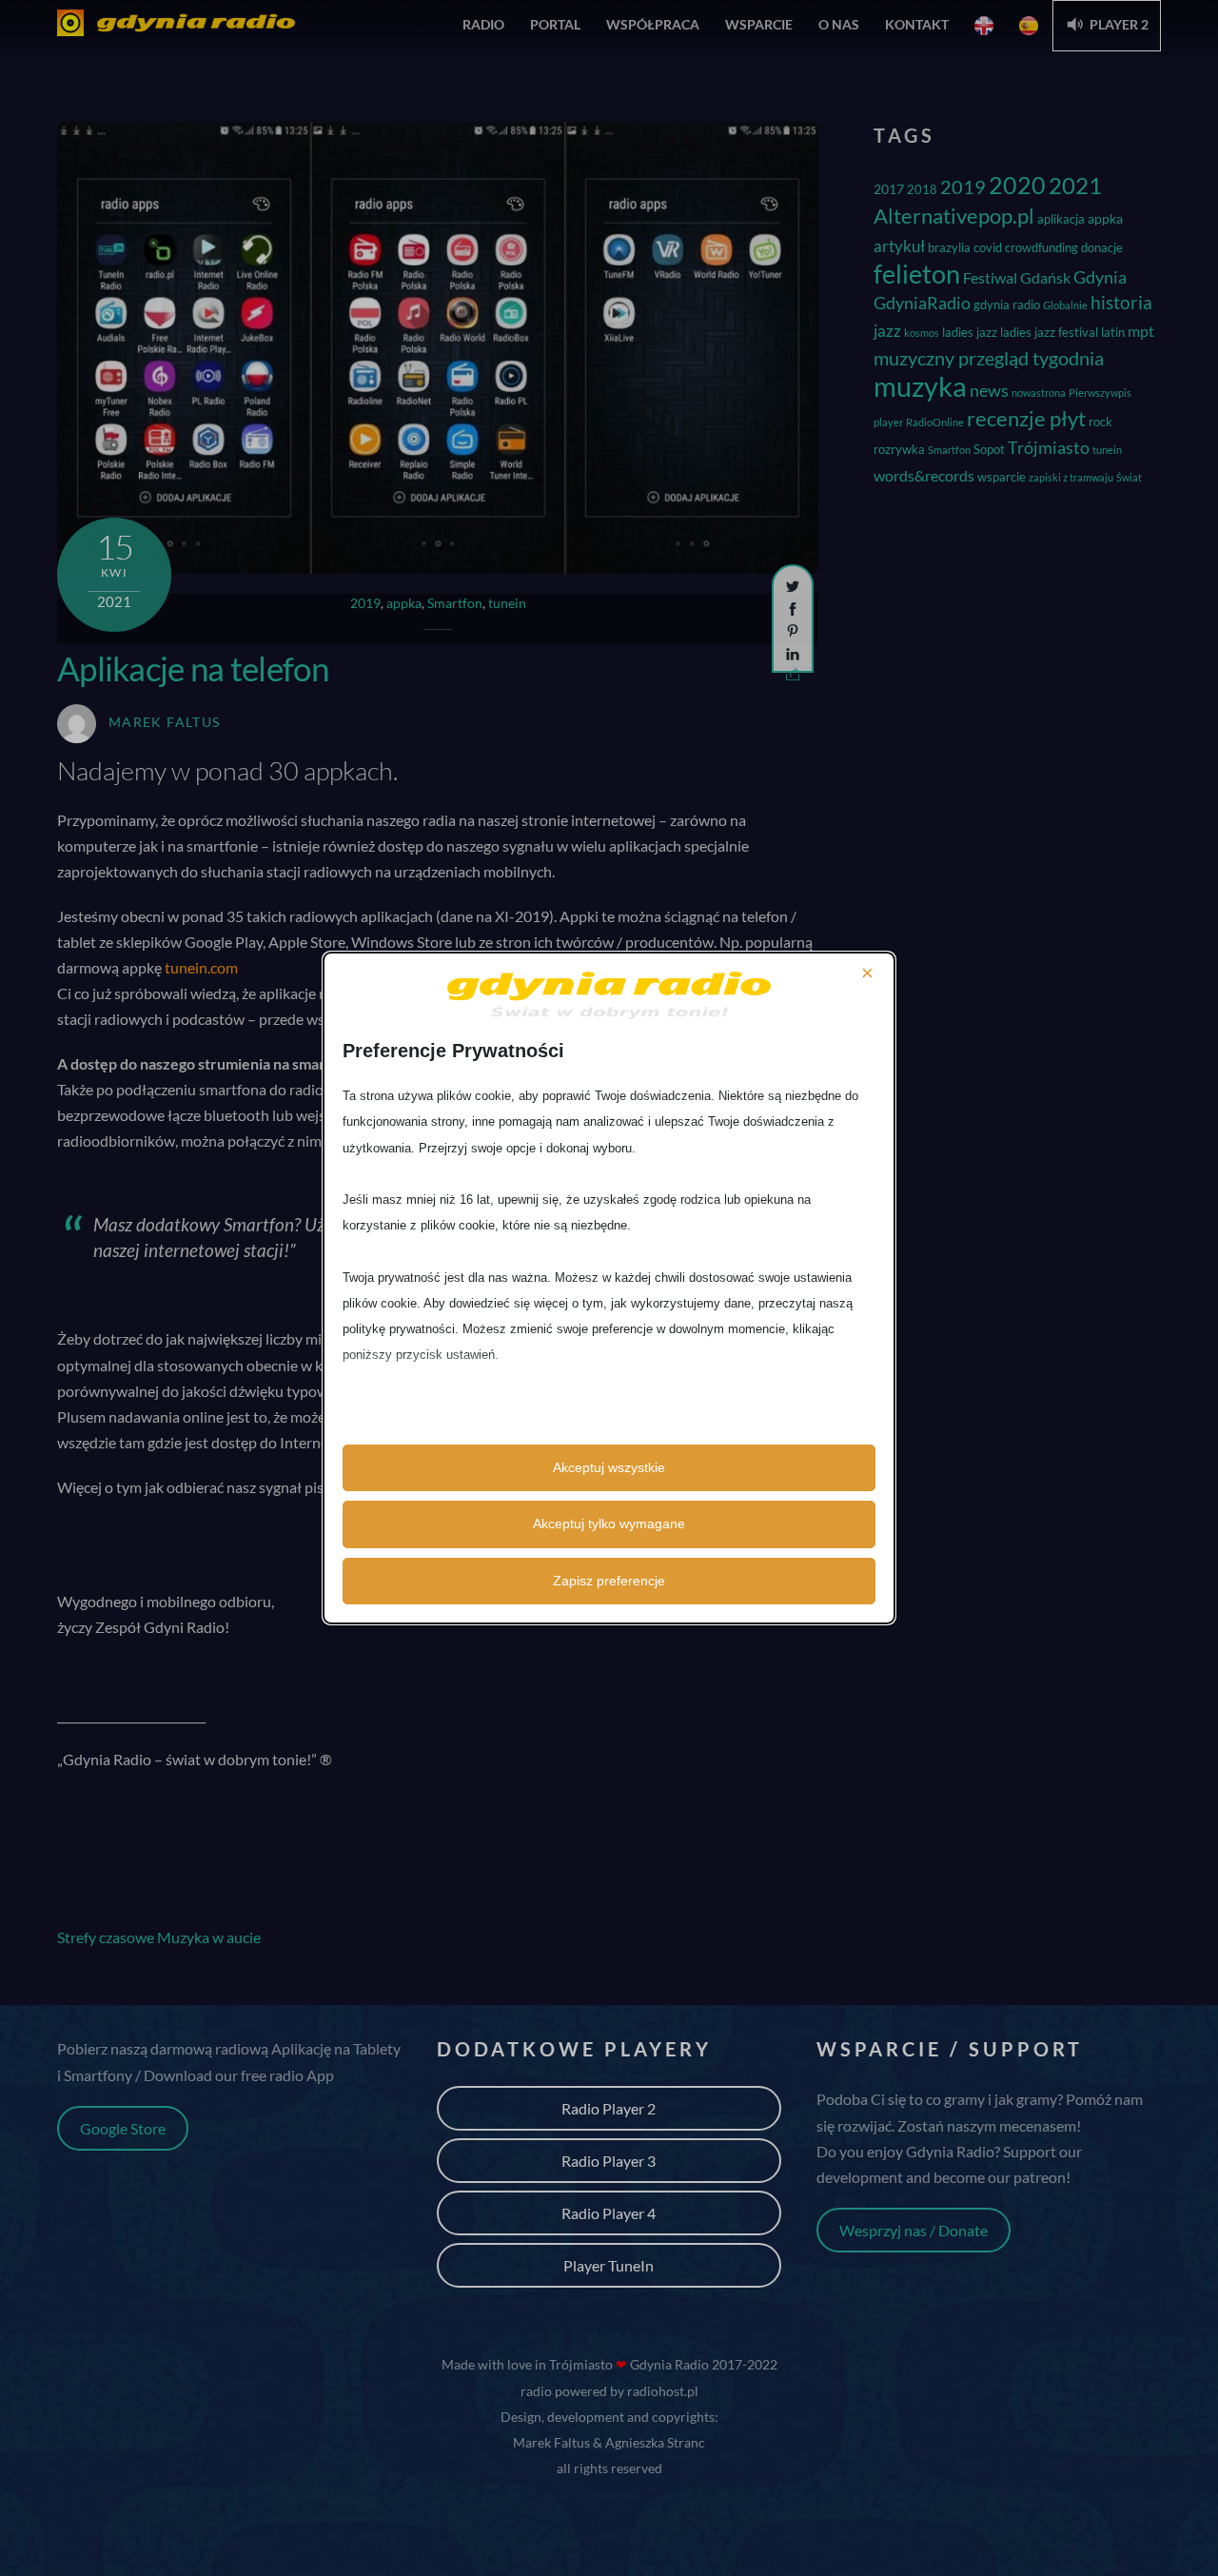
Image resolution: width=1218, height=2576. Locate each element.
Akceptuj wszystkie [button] (609, 1467)
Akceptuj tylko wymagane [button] (609, 1524)
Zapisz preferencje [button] (609, 1581)
